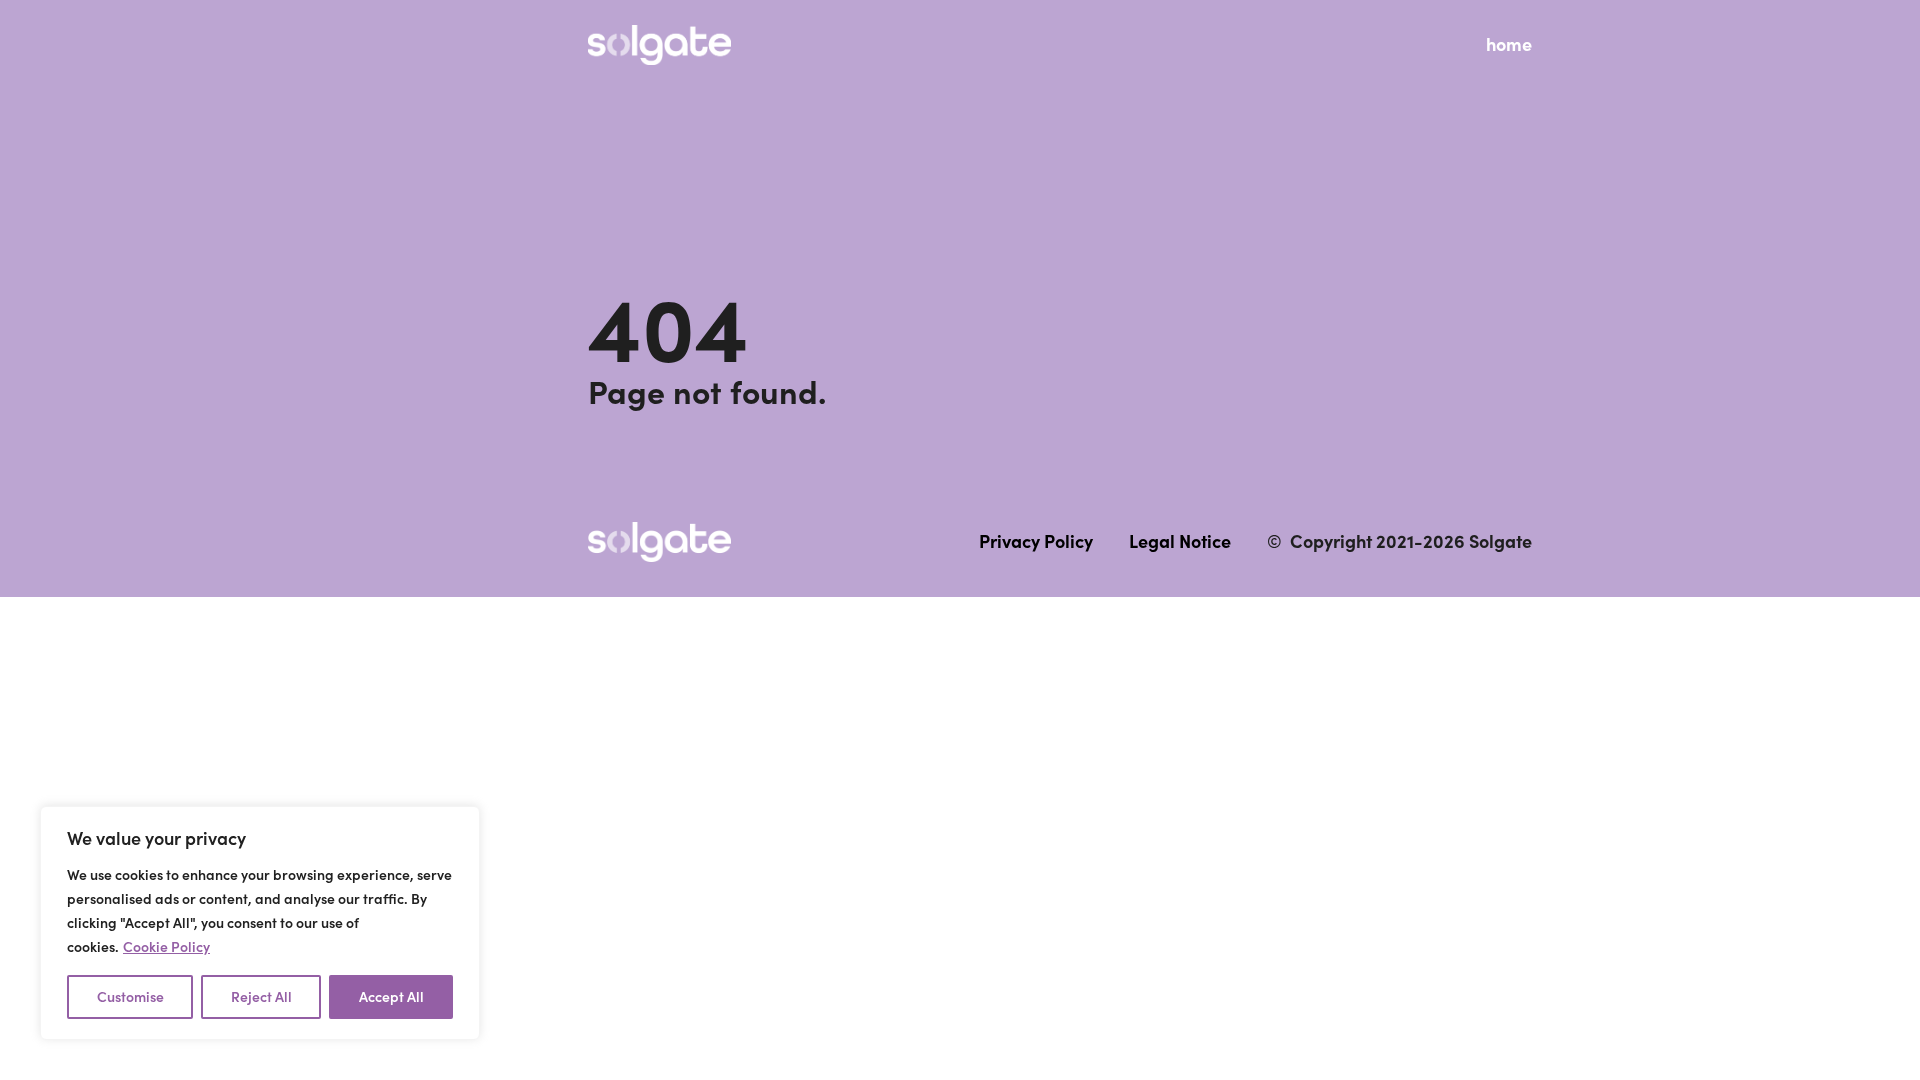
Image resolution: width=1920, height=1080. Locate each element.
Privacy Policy (1036, 541)
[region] (260, 923)
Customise (130, 997)
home (1509, 44)
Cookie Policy (166, 947)
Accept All (391, 997)
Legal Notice (1180, 541)
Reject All (261, 997)
